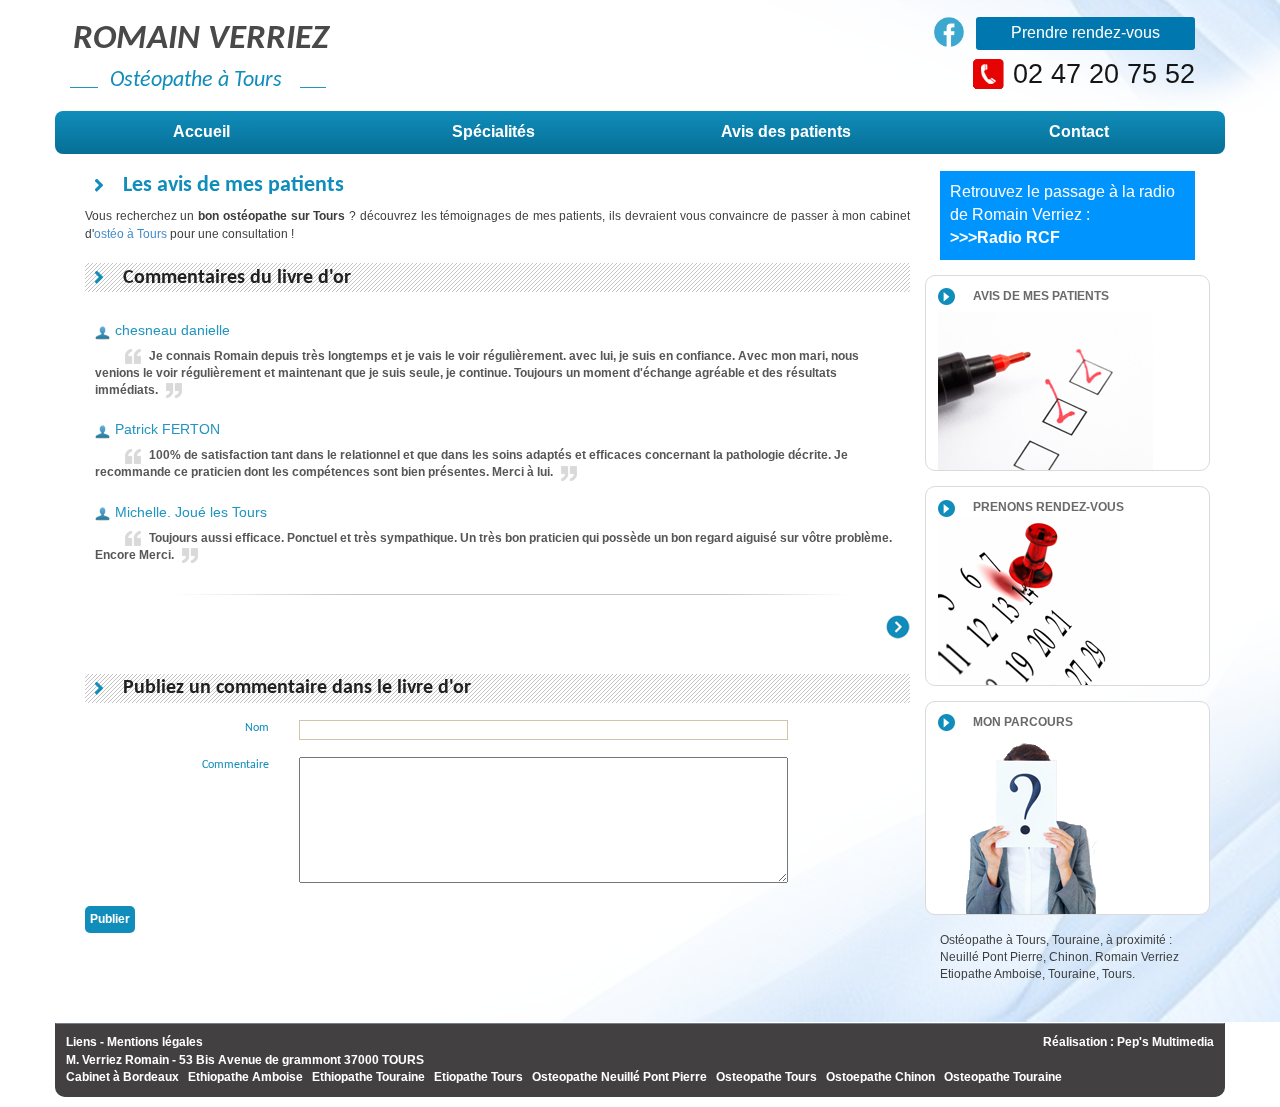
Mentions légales (155, 1042)
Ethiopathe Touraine (368, 1077)
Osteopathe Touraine (1003, 1077)
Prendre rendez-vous (1085, 32)
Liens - (85, 1042)
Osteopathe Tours (766, 1077)
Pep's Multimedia (1165, 1042)
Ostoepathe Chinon (880, 1077)
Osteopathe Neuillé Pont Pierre (619, 1077)
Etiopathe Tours (478, 1077)
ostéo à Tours (130, 234)
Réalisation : (1080, 1042)
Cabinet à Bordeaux (122, 1077)
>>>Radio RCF (1005, 237)
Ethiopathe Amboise (245, 1077)
